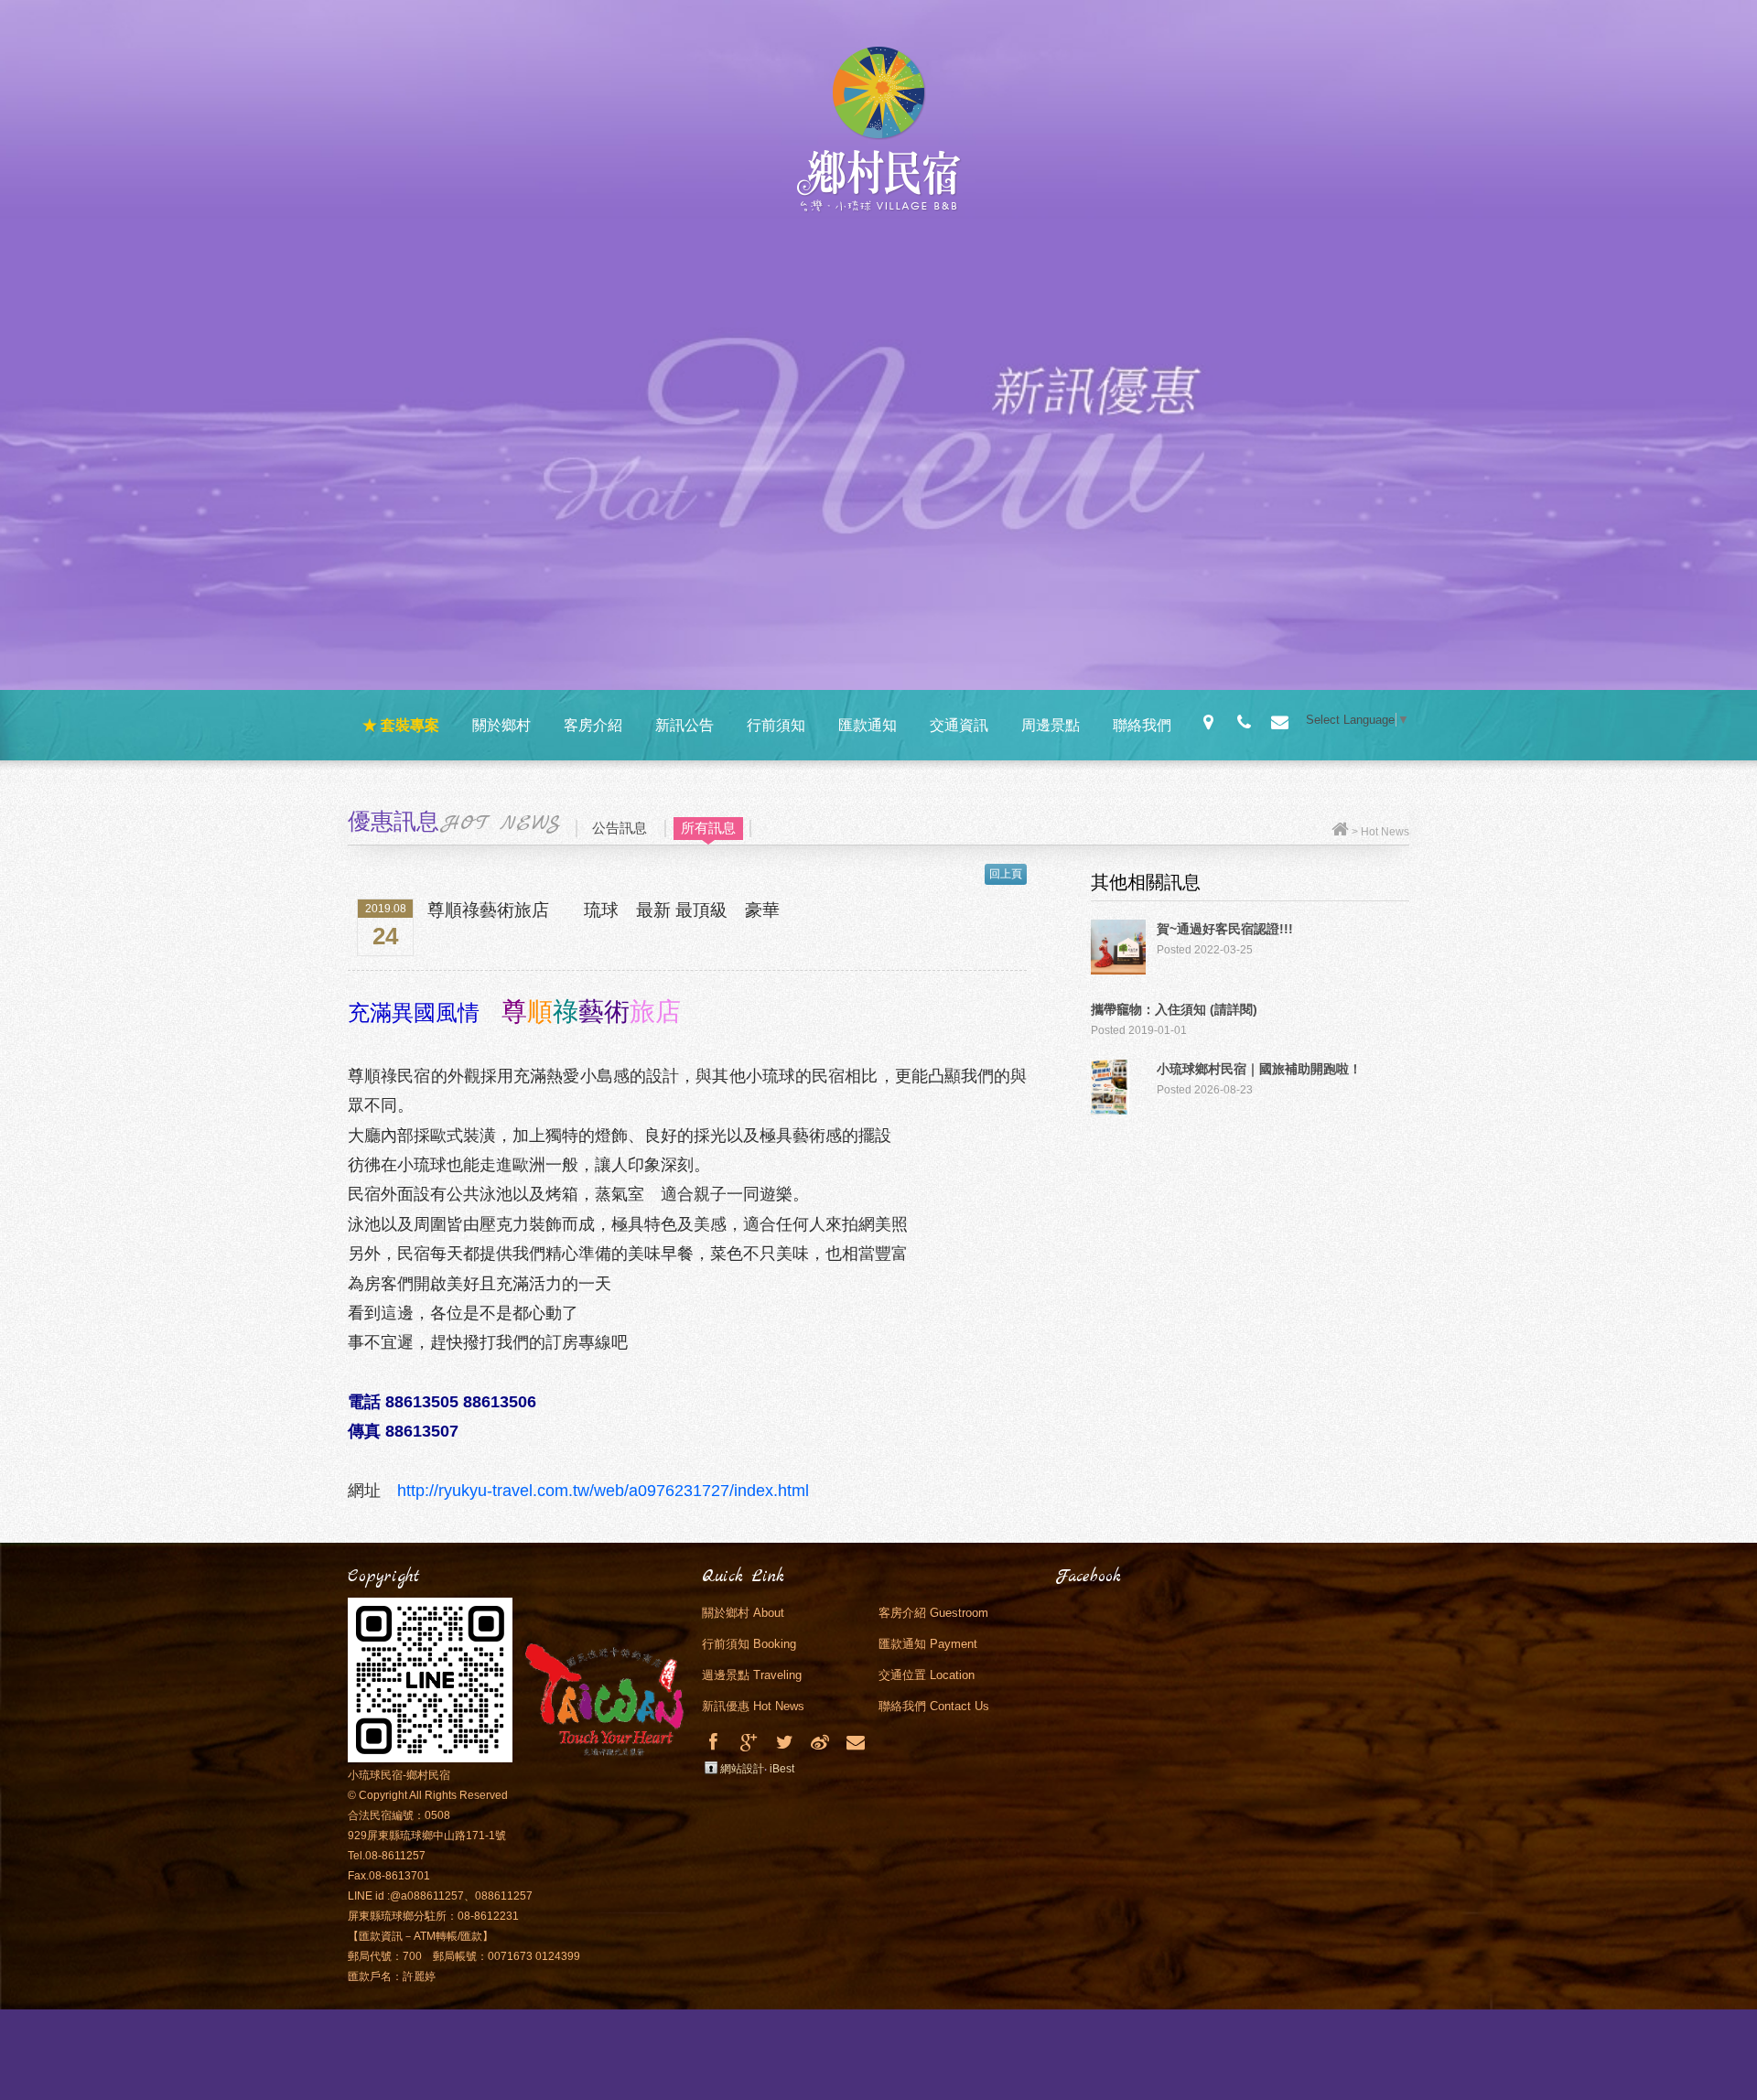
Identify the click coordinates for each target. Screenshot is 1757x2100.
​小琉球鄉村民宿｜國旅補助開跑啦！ (1259, 1069)
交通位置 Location (927, 1675)
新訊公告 (684, 725)
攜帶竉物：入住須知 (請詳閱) (1174, 1009)
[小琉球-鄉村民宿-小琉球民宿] (785, 1743)
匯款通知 (868, 725)
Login (711, 1768)
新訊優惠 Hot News (753, 1706)
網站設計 (742, 1769)
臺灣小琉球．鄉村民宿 (879, 135)
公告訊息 (620, 828)
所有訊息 (708, 828)
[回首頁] (1340, 832)
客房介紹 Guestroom (933, 1613)
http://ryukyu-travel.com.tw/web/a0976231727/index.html (603, 1491)
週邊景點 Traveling (752, 1675)
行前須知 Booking (749, 1644)
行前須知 (776, 725)
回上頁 (1006, 874)
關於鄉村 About (743, 1613)
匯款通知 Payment (928, 1644)
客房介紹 (593, 725)
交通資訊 (959, 725)
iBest (782, 1769)
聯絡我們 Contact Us (934, 1706)
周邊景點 (1051, 725)
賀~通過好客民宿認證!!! (1225, 929)
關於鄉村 (501, 725)
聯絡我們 (1142, 725)
